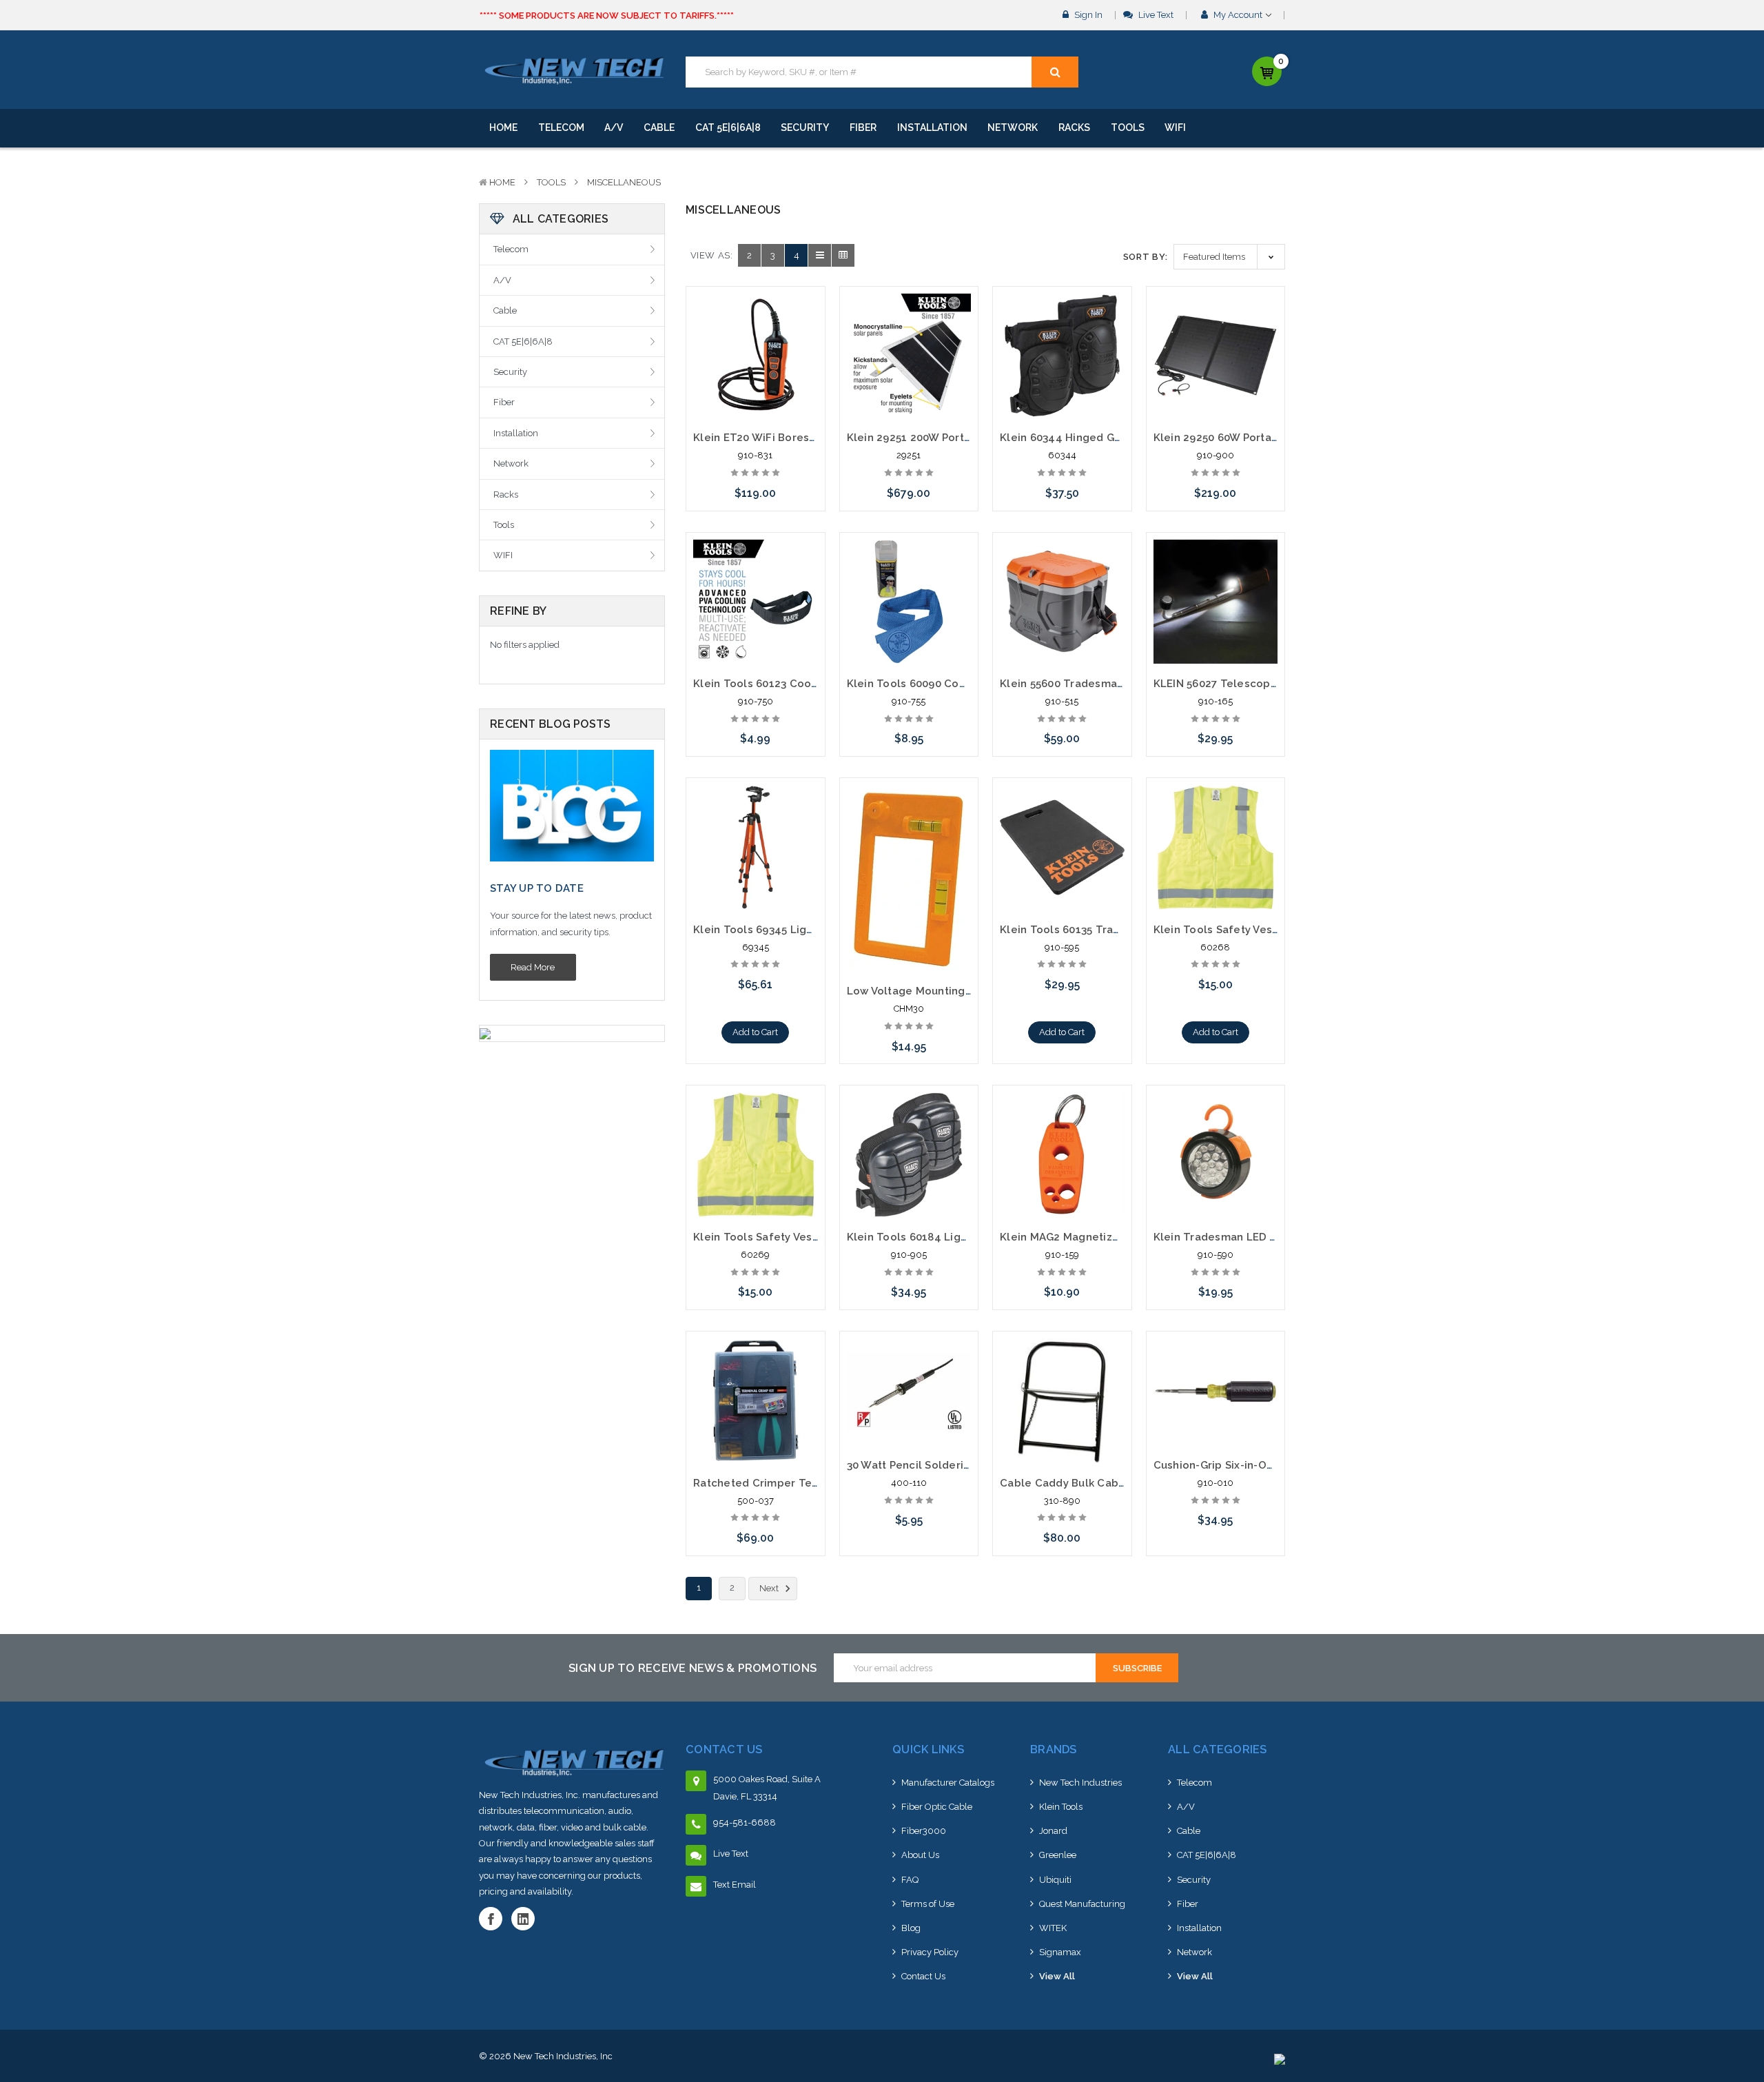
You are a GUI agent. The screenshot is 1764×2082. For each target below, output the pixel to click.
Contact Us (923, 1976)
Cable (659, 127)
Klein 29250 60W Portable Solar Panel (1253, 438)
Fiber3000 (924, 1831)
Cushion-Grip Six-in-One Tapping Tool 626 (1265, 1465)
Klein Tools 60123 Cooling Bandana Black (803, 684)
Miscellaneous (624, 182)
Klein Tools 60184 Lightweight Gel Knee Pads (967, 1237)
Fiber (863, 127)
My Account (1238, 15)
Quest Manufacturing (1082, 1904)
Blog (911, 1928)
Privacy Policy (930, 1952)
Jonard (1053, 1831)
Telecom (561, 127)
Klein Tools (1061, 1807)
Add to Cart (755, 1032)
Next (770, 1588)
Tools (1128, 127)
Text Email (735, 1885)
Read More (533, 967)
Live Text (1155, 15)
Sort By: (1146, 257)
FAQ (910, 1880)
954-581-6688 (745, 1823)
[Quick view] (755, 327)
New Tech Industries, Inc (563, 2056)
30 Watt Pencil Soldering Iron (924, 1465)
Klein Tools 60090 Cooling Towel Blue (948, 684)
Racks (1074, 127)
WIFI (1175, 127)
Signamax (1060, 1952)
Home (503, 127)
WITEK (1053, 1928)
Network (1013, 127)
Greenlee (1058, 1855)
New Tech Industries (1080, 1783)
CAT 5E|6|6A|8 (728, 127)
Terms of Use (928, 1904)
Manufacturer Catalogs (948, 1783)
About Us (920, 1855)
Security (805, 127)
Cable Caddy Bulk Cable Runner (1085, 1483)
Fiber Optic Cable (937, 1807)
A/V (614, 127)
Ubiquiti (1055, 1880)
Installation (932, 127)
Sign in (1087, 15)
